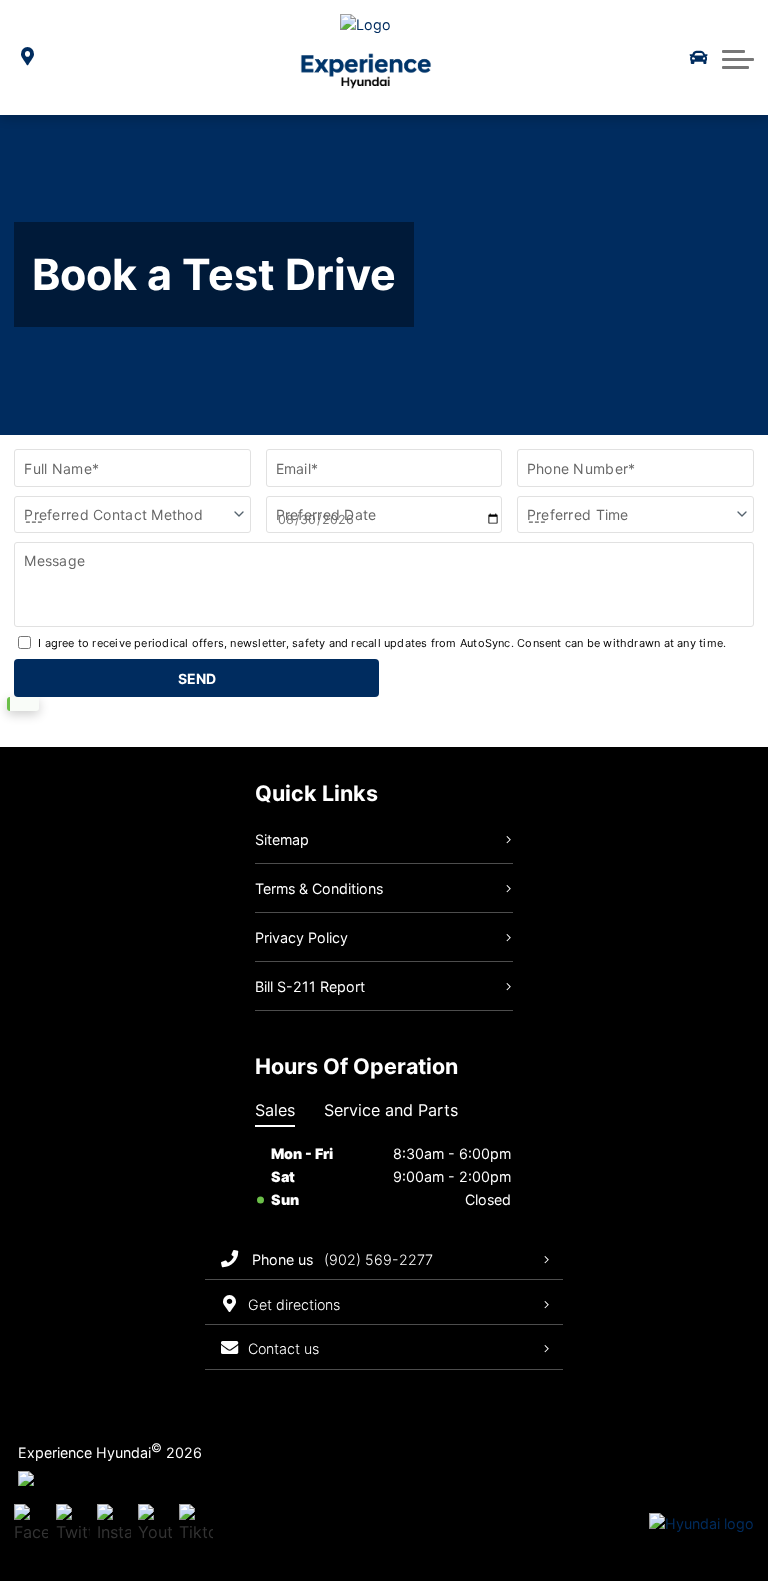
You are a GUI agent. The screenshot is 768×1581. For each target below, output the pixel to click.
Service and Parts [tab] (391, 1110)
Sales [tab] (275, 1110)
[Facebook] (31, 1525)
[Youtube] (155, 1525)
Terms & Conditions (319, 888)
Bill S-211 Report (310, 986)
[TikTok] (196, 1525)
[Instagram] (114, 1525)
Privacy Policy (301, 937)
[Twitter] (73, 1525)
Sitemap (282, 839)
